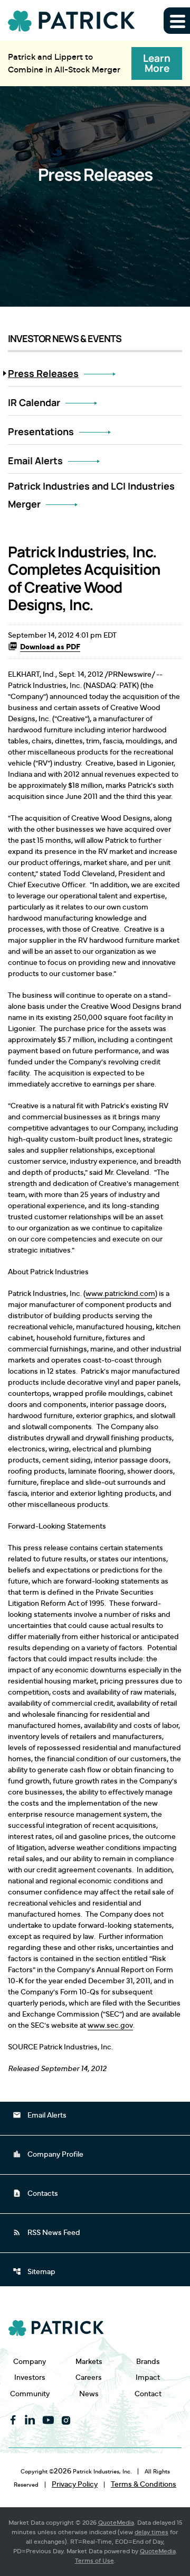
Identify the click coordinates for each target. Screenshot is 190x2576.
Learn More (157, 63)
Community (30, 2394)
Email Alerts (35, 461)
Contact (148, 2394)
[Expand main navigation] (177, 21)
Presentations (41, 431)
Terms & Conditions (144, 2485)
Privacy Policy (75, 2485)
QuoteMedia (116, 2523)
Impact (148, 2377)
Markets (89, 2362)
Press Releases (43, 373)
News (89, 2394)
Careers (89, 2377)
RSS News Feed (46, 2232)
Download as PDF (50, 647)
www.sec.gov (110, 2026)
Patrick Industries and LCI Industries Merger (91, 495)
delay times (151, 2532)
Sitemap (34, 2271)
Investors (30, 2377)
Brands (148, 2362)
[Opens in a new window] (13, 2420)
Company (30, 2362)
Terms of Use (94, 2561)
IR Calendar (34, 402)
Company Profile (48, 2154)
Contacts (35, 2193)
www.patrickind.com (120, 1294)
